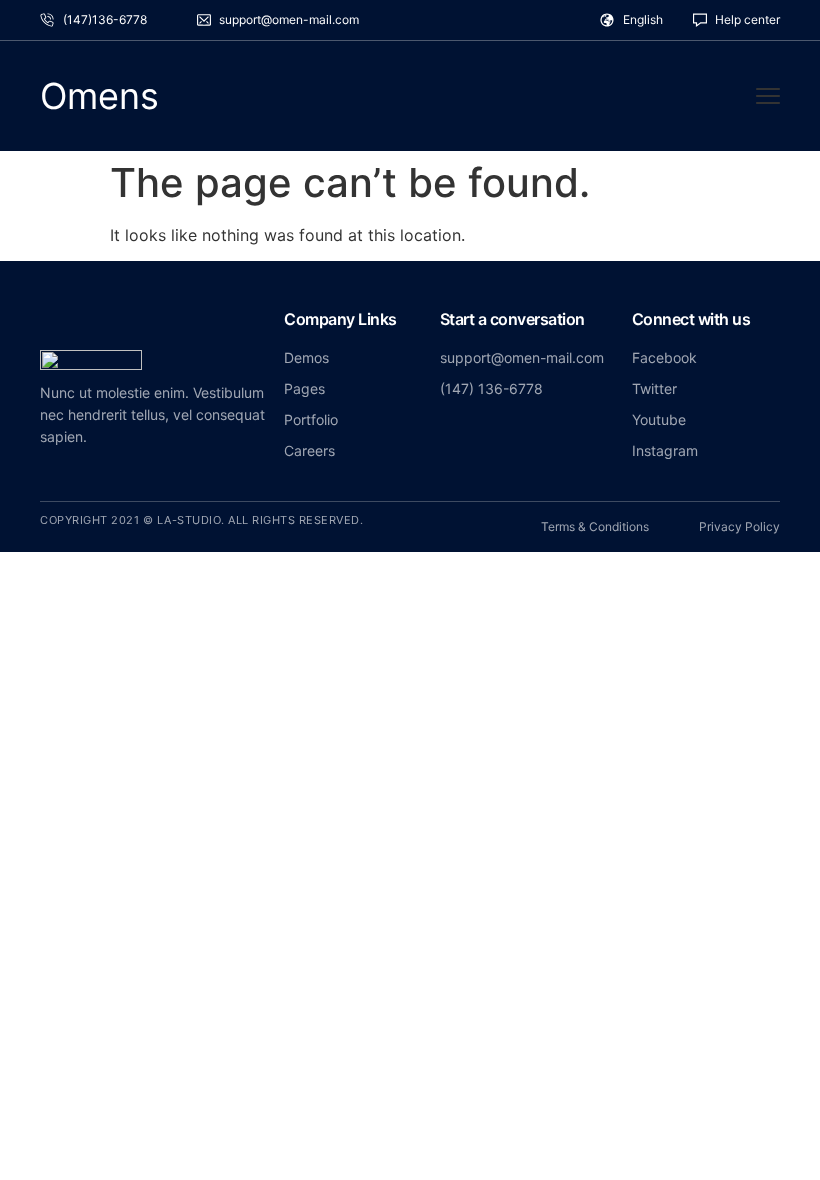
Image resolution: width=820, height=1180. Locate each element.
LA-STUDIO (189, 520)
